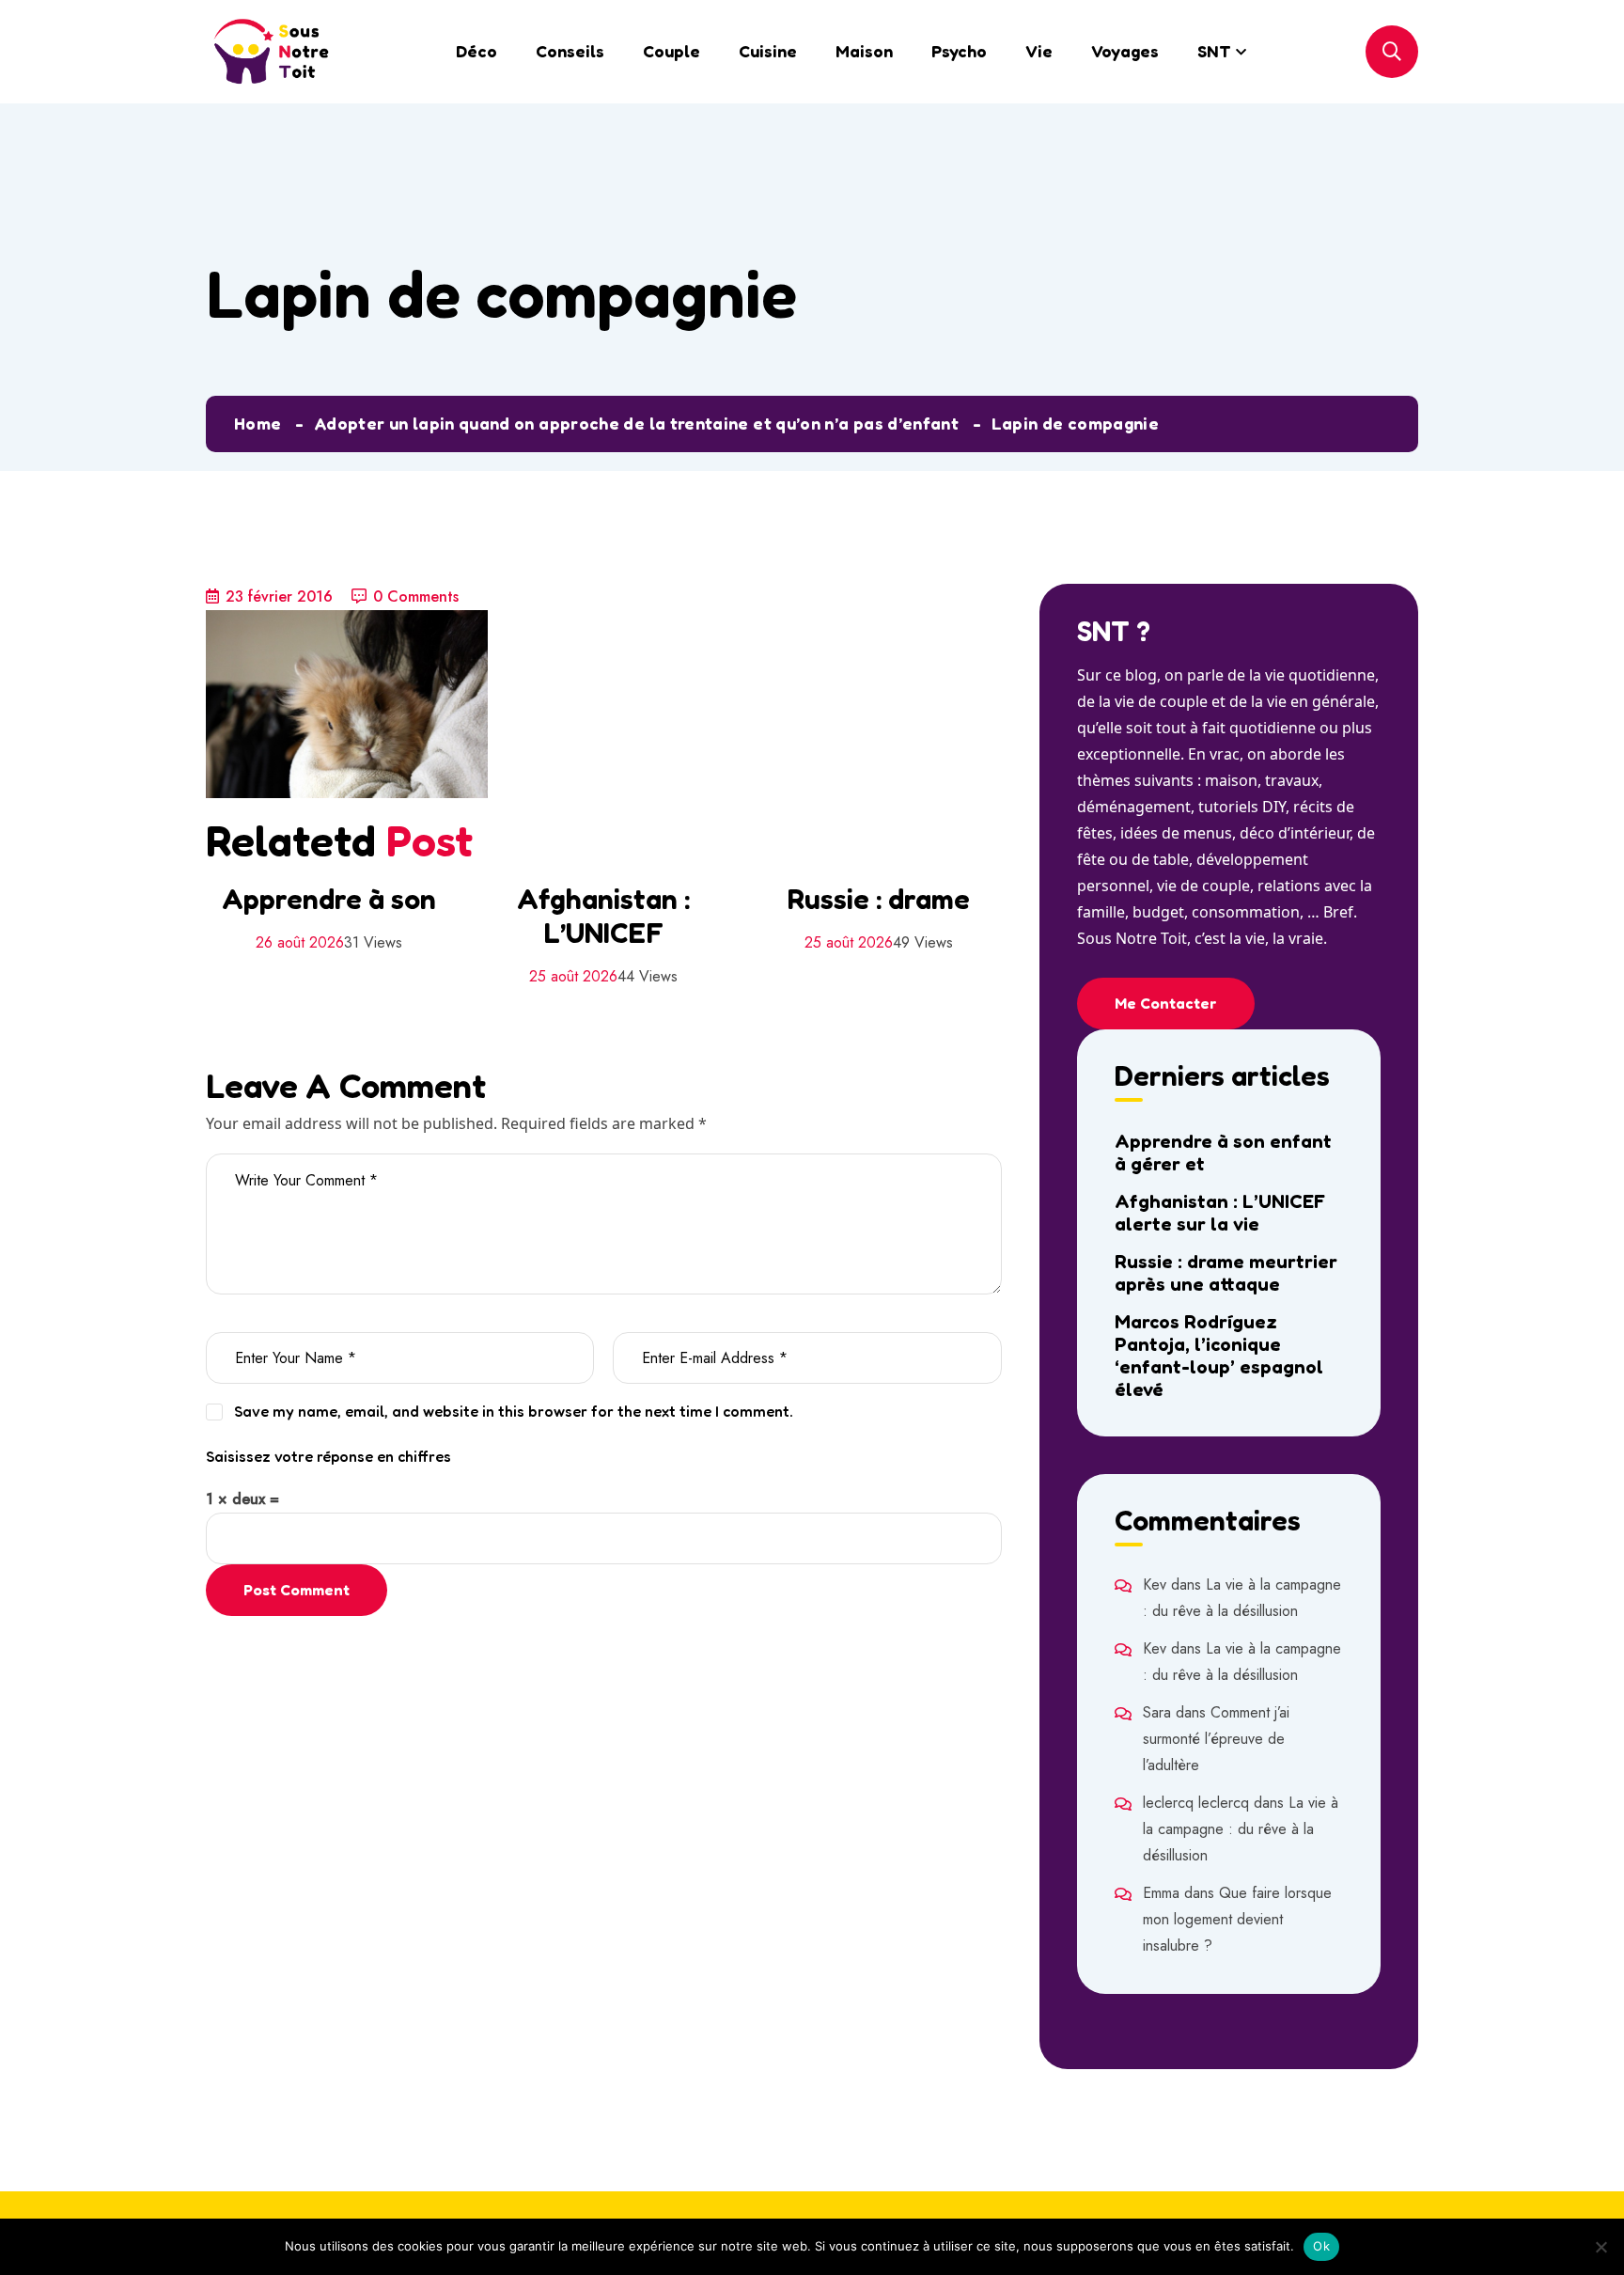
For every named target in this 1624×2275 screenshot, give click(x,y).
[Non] (1601, 2247)
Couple (671, 51)
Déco (476, 51)
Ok (1321, 2246)
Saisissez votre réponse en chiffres (328, 1456)
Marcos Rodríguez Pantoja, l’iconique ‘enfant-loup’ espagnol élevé (1219, 1356)
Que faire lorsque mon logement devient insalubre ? (1237, 1919)
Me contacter (1166, 1003)
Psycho (959, 51)
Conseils (570, 51)
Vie (1039, 51)
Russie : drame (879, 899)
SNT (1214, 51)
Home (258, 423)
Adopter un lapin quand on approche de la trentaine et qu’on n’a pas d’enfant (636, 423)
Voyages (1125, 51)
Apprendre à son (329, 899)
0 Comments (416, 596)
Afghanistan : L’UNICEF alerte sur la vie (1220, 1213)
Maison (864, 51)
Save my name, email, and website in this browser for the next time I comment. (514, 1411)
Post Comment (297, 1590)
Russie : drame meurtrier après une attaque (1226, 1273)
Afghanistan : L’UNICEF (603, 916)
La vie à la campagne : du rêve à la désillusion (1241, 1829)
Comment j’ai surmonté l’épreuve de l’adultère (1216, 1739)
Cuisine (768, 51)
